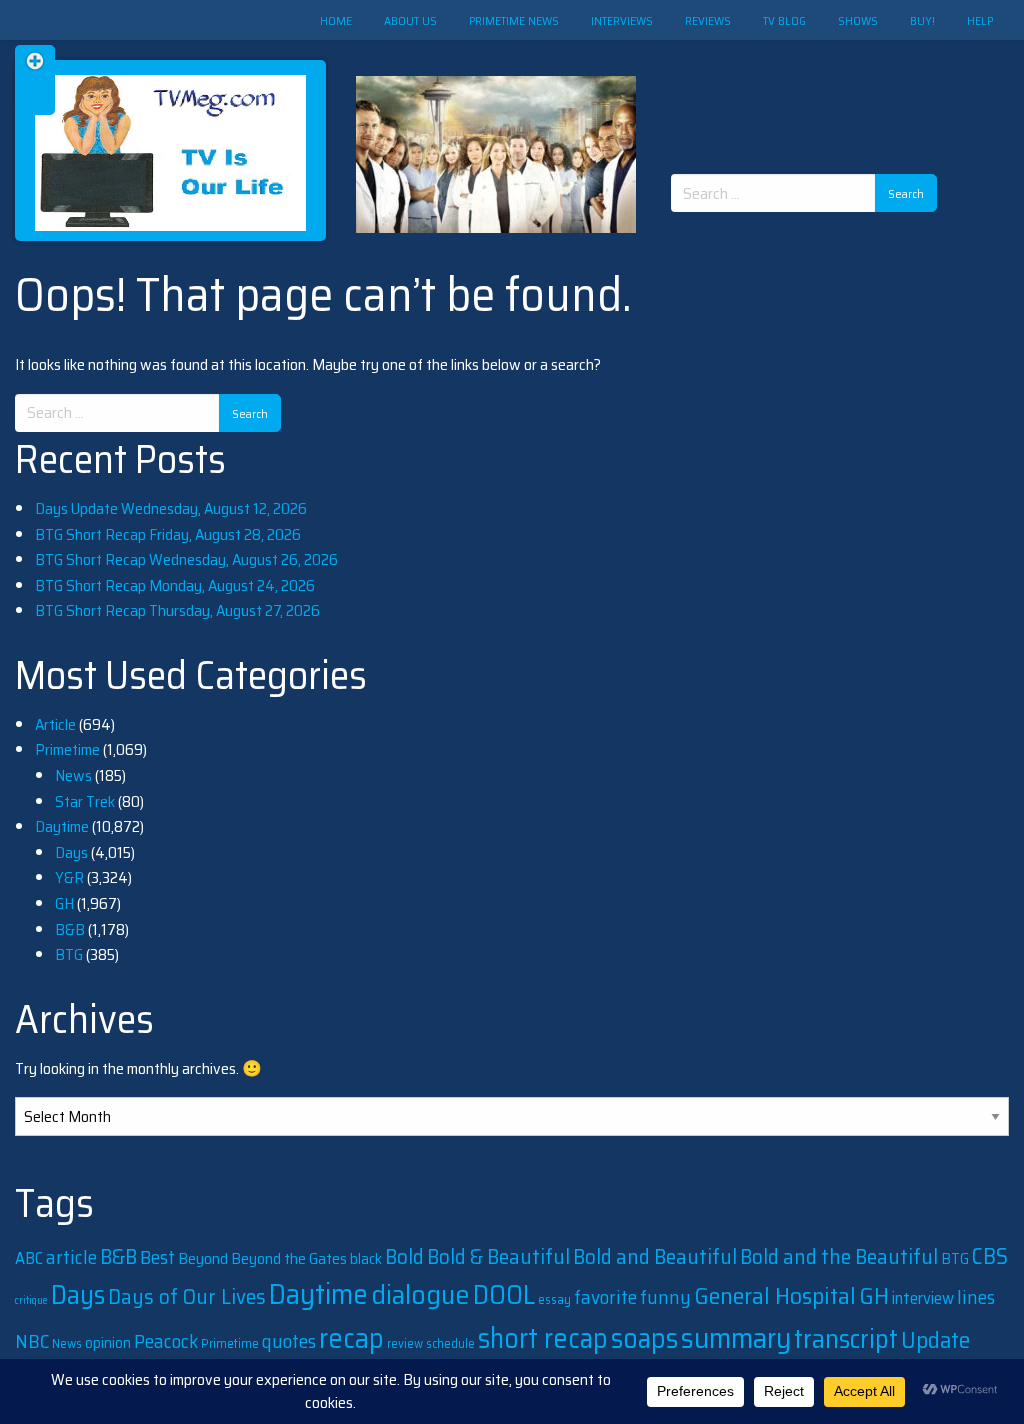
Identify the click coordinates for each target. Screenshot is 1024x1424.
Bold (404, 1256)
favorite (605, 1297)
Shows (858, 20)
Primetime (67, 749)
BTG (69, 954)
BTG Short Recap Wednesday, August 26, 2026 (186, 559)
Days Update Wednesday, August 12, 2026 (171, 508)
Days (71, 852)
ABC (29, 1258)
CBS (990, 1256)
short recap (543, 1338)
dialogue (420, 1294)
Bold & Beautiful (498, 1256)
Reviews (708, 20)
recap (351, 1338)
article (71, 1257)
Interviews (622, 20)
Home (336, 20)
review (405, 1344)
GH (64, 903)
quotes (289, 1341)
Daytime (62, 826)
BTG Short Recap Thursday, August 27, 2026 (177, 610)
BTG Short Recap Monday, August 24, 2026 (175, 585)
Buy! (922, 20)
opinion (108, 1343)
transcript (846, 1339)
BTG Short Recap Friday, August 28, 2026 (168, 534)
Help (980, 20)
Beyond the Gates (289, 1258)
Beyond (203, 1258)
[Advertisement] (811, 90)
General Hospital (775, 1295)
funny (665, 1297)
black (366, 1259)
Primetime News (514, 20)
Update (935, 1340)
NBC (32, 1341)
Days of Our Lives (187, 1296)
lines (976, 1297)
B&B (70, 929)
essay (554, 1299)
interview (923, 1298)
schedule (450, 1344)
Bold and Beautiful (655, 1256)
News (73, 775)
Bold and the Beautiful (839, 1256)
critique (31, 1300)
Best (157, 1257)
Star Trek (85, 801)
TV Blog (784, 20)
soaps (644, 1338)
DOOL (504, 1294)
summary (736, 1338)
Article (55, 724)
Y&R (69, 877)
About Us (410, 20)
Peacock (166, 1341)
